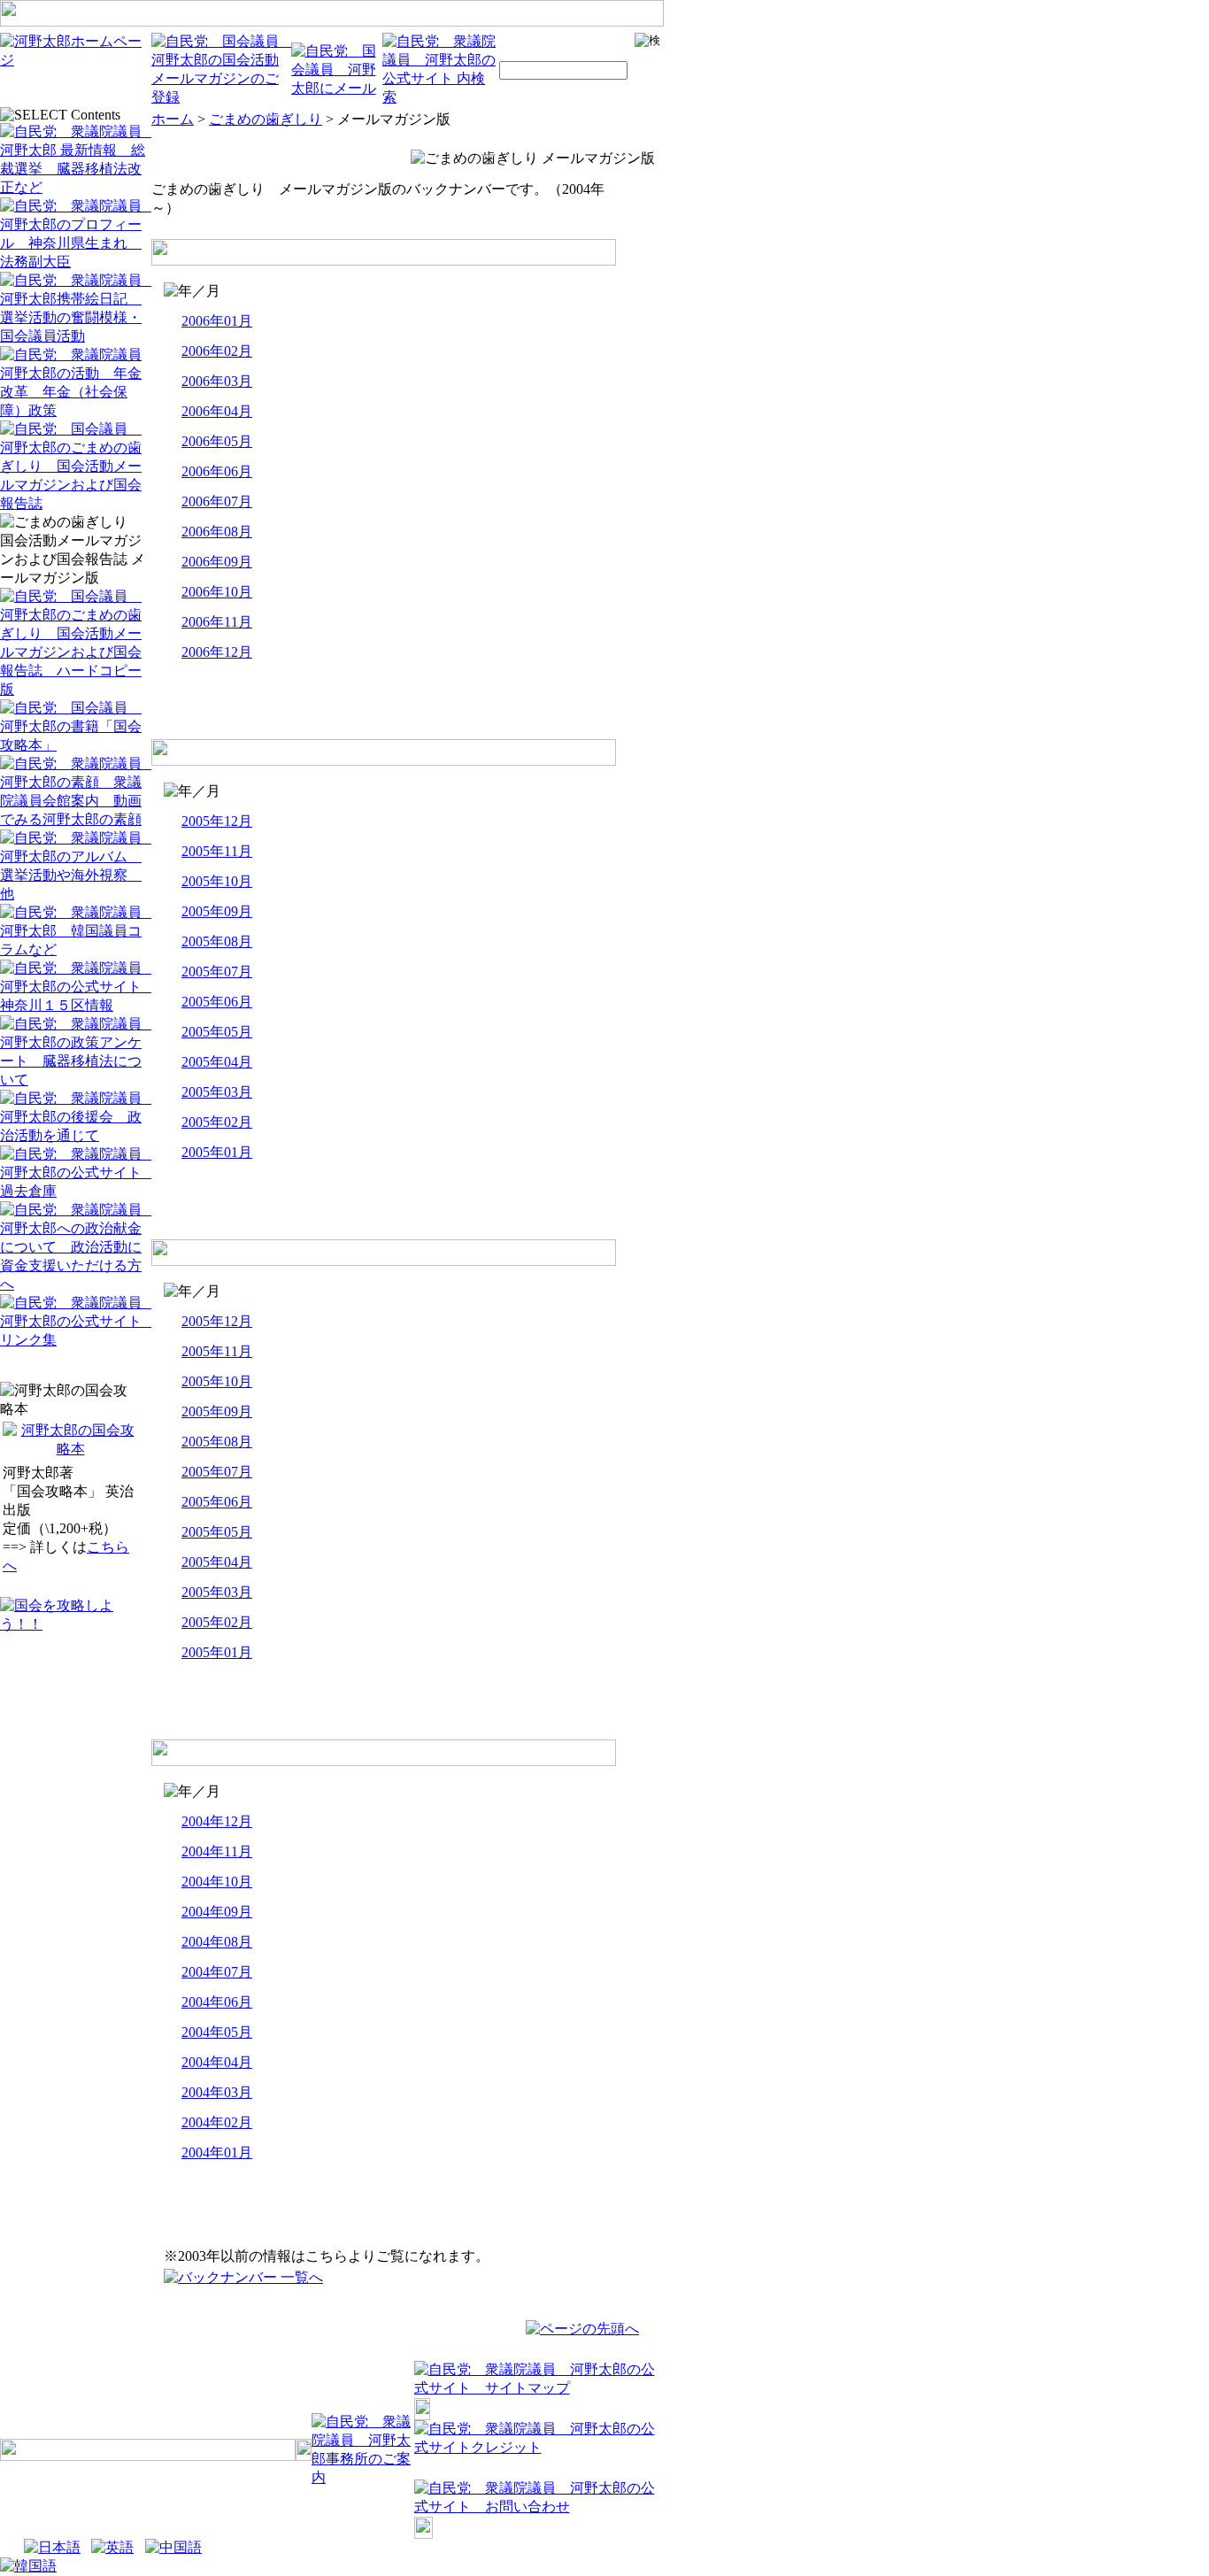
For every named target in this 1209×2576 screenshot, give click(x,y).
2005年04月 (217, 1062)
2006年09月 (217, 562)
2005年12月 (217, 821)
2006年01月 (217, 321)
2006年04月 (217, 411)
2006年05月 (217, 441)
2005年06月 (217, 1002)
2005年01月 (217, 1152)
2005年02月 (217, 1122)
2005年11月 (217, 851)
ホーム (173, 119)
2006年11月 (217, 622)
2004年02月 (217, 2122)
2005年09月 (217, 911)
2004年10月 (217, 1882)
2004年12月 (217, 1821)
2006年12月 (217, 652)
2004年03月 (217, 2092)
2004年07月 (217, 1972)
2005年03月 (217, 1092)
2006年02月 (217, 351)
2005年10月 (217, 881)
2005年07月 (217, 972)
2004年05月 (217, 2032)
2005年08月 (217, 941)
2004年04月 (217, 2062)
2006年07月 (217, 501)
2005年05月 (217, 1032)
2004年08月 (217, 1942)
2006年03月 (217, 381)
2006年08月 (217, 532)
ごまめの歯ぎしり (266, 119)
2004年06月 (217, 2002)
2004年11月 (217, 1851)
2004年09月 (217, 1912)
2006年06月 (217, 471)
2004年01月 (217, 2152)
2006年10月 (217, 592)
